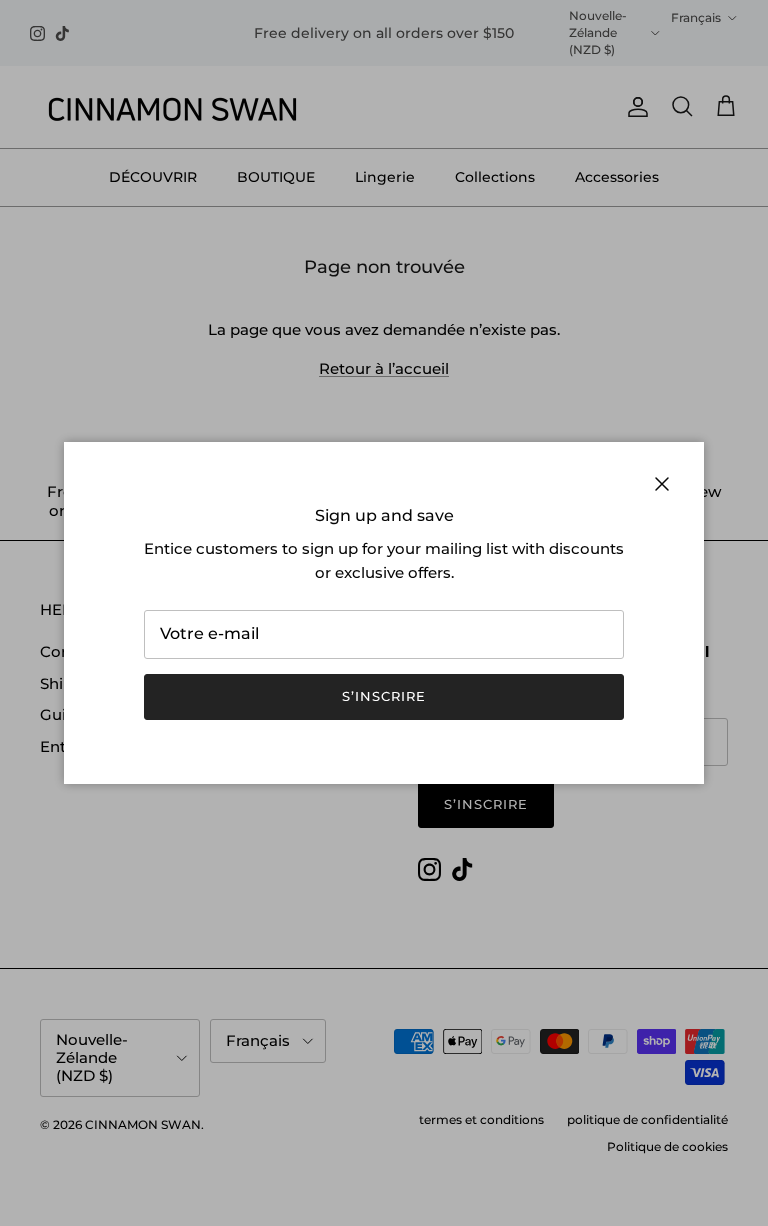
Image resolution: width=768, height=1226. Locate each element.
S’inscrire (384, 696)
